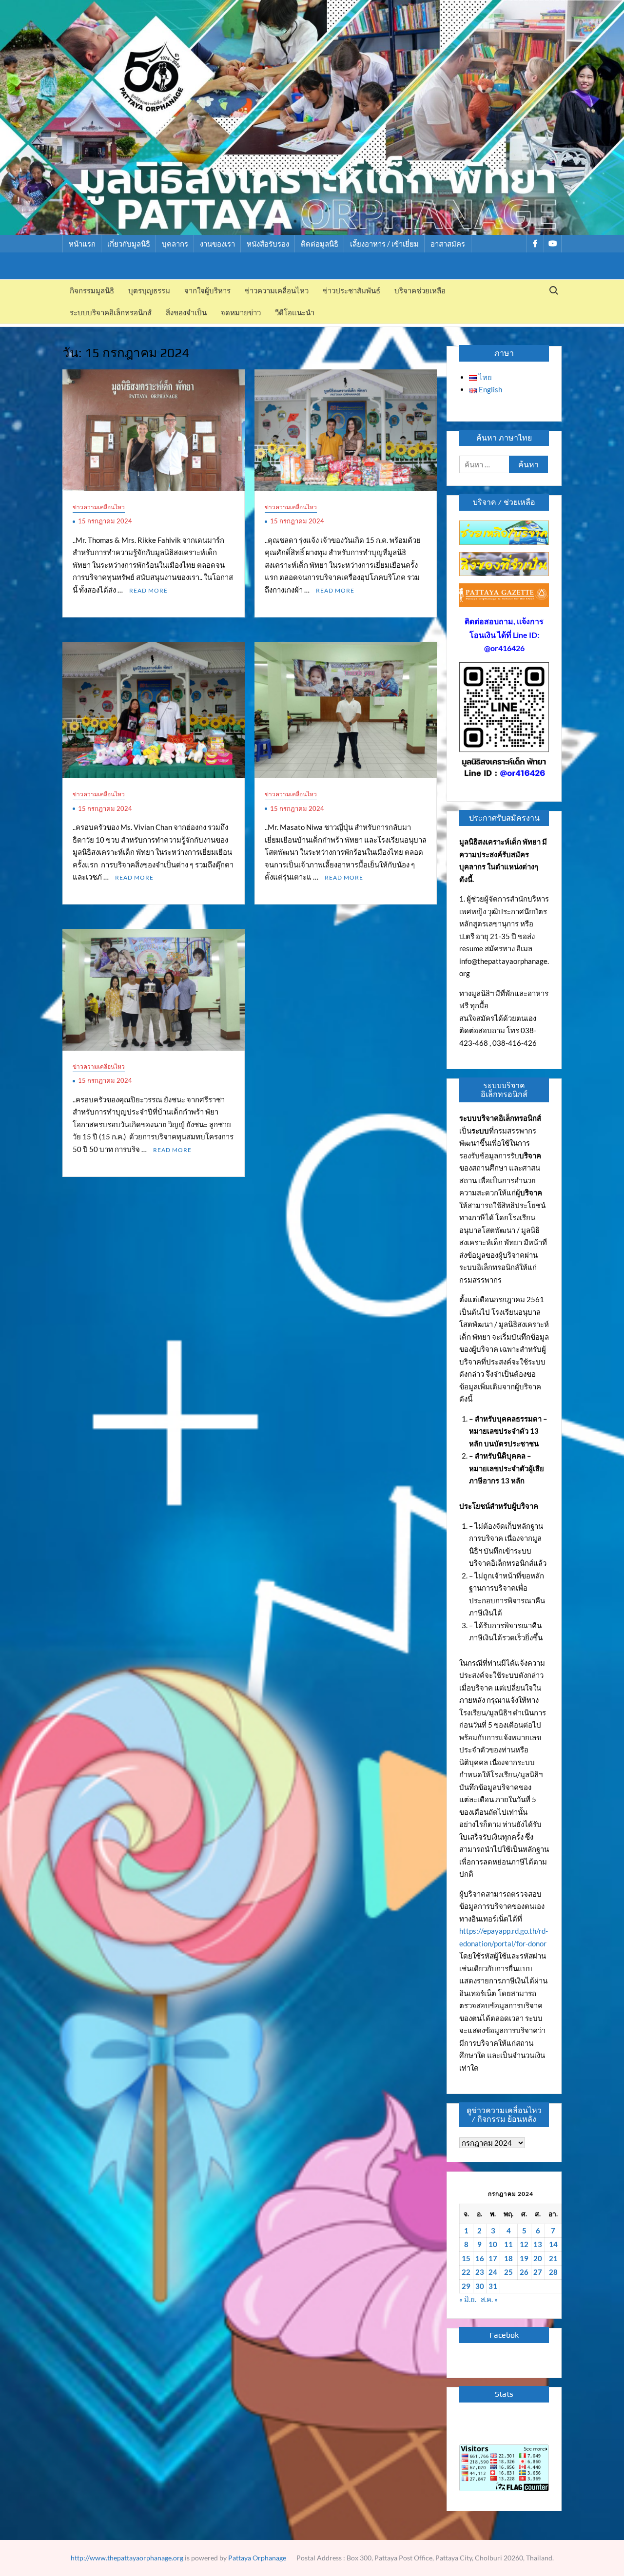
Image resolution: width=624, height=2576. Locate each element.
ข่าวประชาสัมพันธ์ (351, 291)
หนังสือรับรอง (268, 244)
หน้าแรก (82, 244)
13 (538, 2244)
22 (466, 2272)
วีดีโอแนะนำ (295, 313)
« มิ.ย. (468, 2299)
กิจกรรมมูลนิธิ (92, 291)
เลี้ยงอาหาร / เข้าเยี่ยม (384, 244)
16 (480, 2258)
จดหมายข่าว (241, 313)
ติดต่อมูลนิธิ (320, 244)
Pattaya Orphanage (257, 2558)
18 (508, 2258)
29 (466, 2286)
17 (493, 2258)
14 (553, 2244)
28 (553, 2272)
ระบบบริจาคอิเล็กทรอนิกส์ (111, 313)
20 (538, 2258)
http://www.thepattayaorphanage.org (127, 2558)
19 (524, 2258)
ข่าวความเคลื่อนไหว (277, 291)
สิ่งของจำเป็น (186, 313)
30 (480, 2286)
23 (480, 2272)
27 (538, 2272)
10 (493, 2244)
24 (493, 2272)
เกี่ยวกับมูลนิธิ (129, 244)
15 (466, 2258)
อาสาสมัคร (448, 244)
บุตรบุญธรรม (149, 291)
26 (524, 2272)
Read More (148, 590)
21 (553, 2258)
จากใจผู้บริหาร (207, 291)
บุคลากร (175, 244)
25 (508, 2272)
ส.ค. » (489, 2299)
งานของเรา (217, 244)
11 (508, 2244)
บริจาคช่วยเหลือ (420, 291)
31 (493, 2286)
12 (524, 2244)
